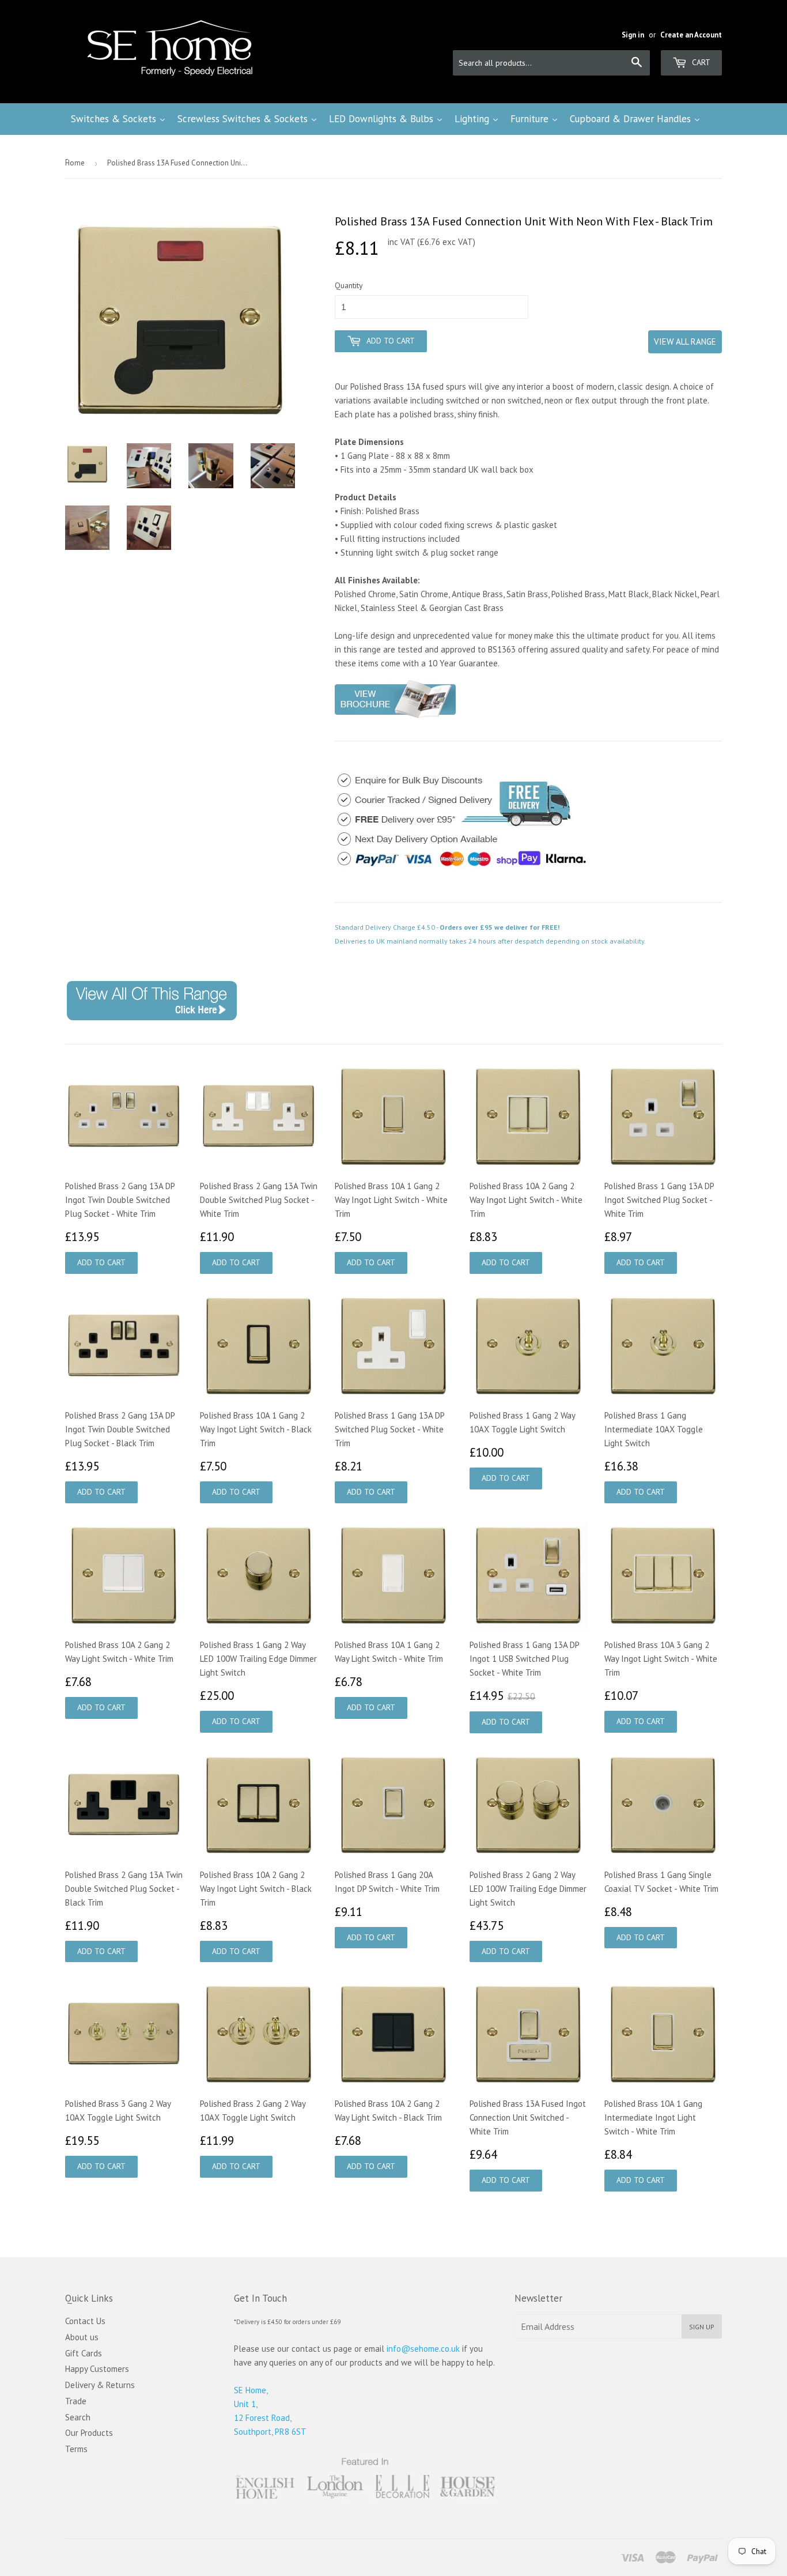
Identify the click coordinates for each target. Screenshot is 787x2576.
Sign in (633, 35)
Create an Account (691, 35)
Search (78, 2417)
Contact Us (85, 2321)
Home (75, 163)
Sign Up (702, 2327)
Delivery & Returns (100, 2385)
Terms (76, 2449)
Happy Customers (97, 2369)
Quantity (349, 285)
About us (82, 2337)
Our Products (89, 2433)
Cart (700, 62)
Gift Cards (84, 2353)
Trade (76, 2401)
